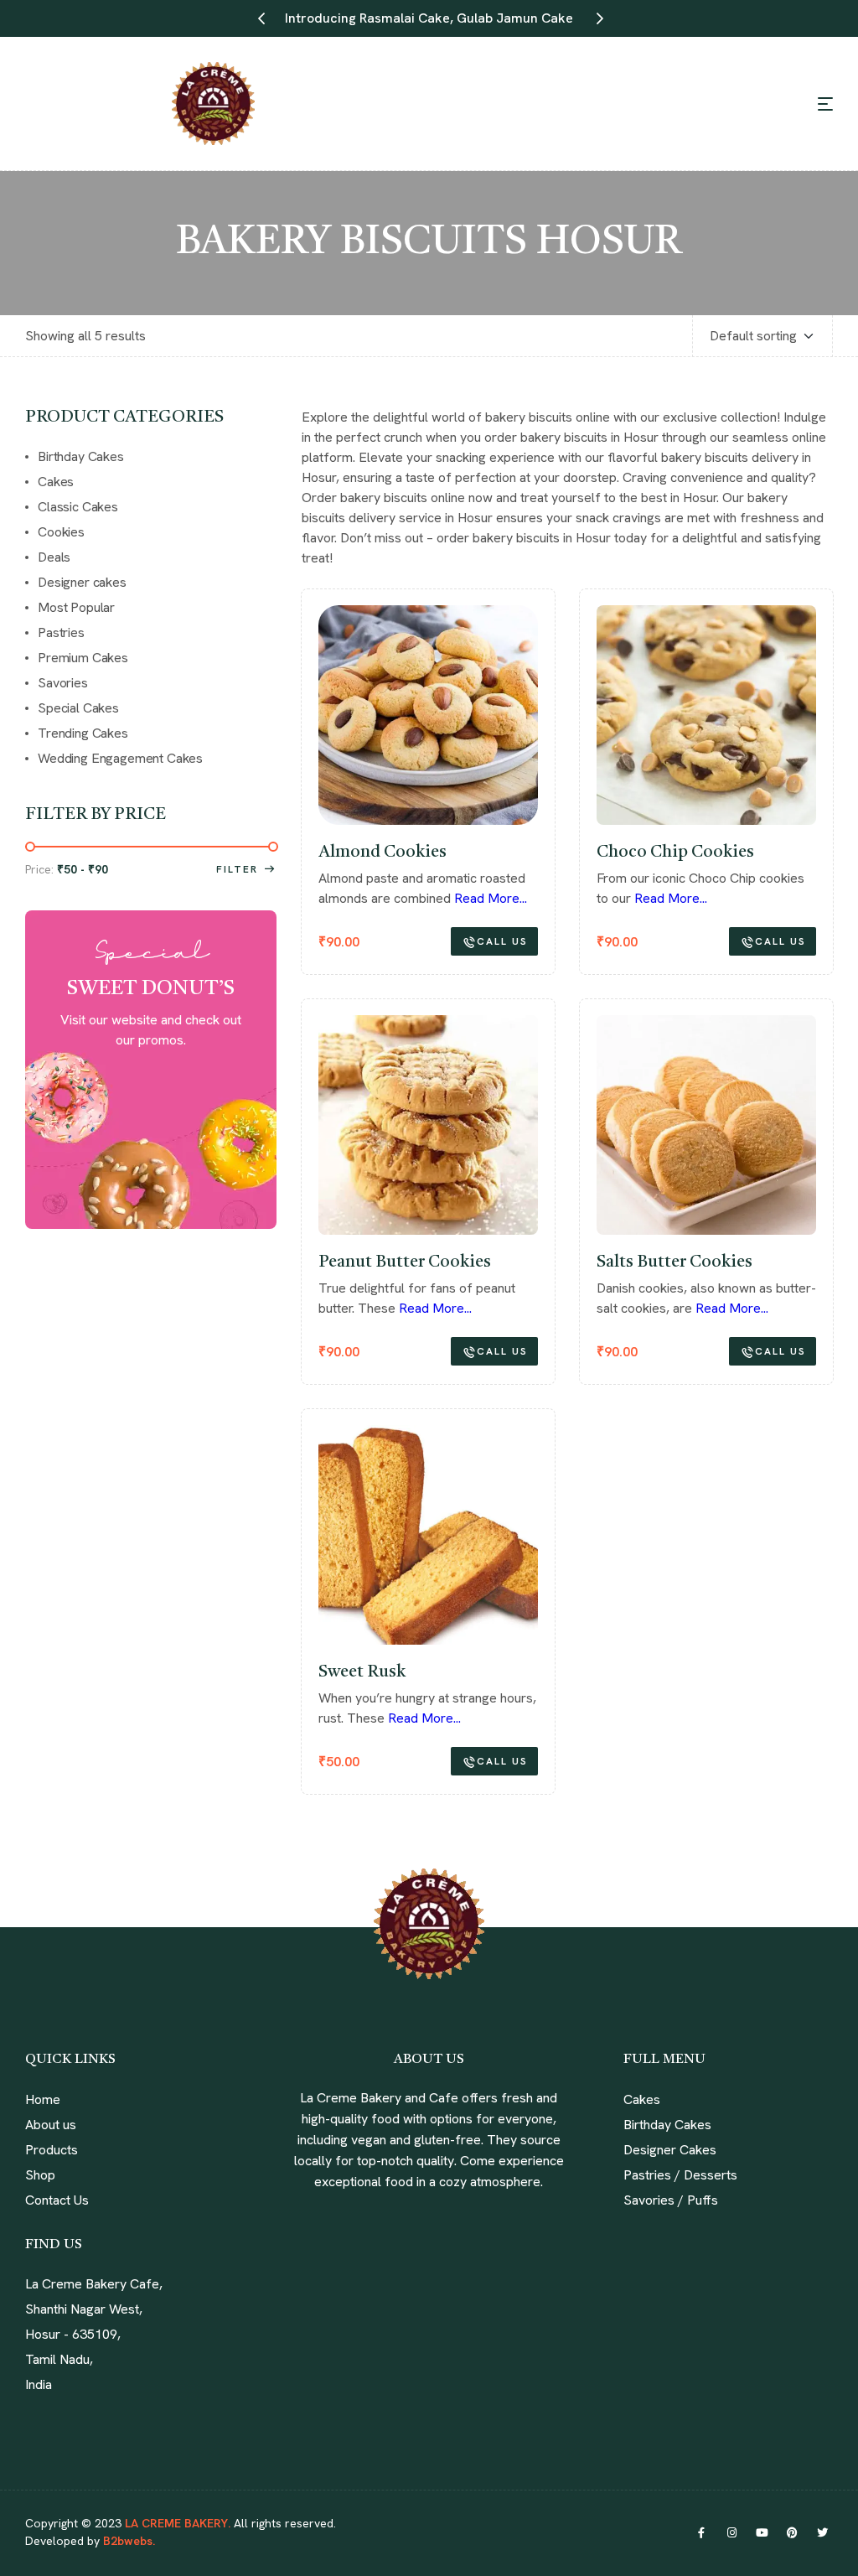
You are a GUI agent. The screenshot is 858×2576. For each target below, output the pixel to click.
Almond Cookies (382, 853)
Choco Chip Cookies (675, 853)
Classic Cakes (78, 507)
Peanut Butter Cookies (405, 1262)
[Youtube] (762, 2532)
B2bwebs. (127, 2541)
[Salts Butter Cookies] (706, 1125)
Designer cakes (82, 582)
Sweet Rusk (362, 1672)
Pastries (61, 632)
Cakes (56, 482)
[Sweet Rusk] (428, 1535)
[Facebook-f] (701, 2532)
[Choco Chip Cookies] (706, 715)
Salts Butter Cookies (675, 1262)
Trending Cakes (83, 733)
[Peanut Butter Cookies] (428, 1125)
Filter (237, 869)
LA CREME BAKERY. (178, 2523)
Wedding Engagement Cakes (120, 758)
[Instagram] (731, 2532)
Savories (63, 683)
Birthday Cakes (81, 456)
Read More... (491, 898)
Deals (54, 557)
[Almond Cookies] (428, 715)
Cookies (61, 532)
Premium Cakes (83, 658)
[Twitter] (822, 2532)
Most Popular (76, 607)
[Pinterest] (792, 2532)
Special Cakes (78, 708)
